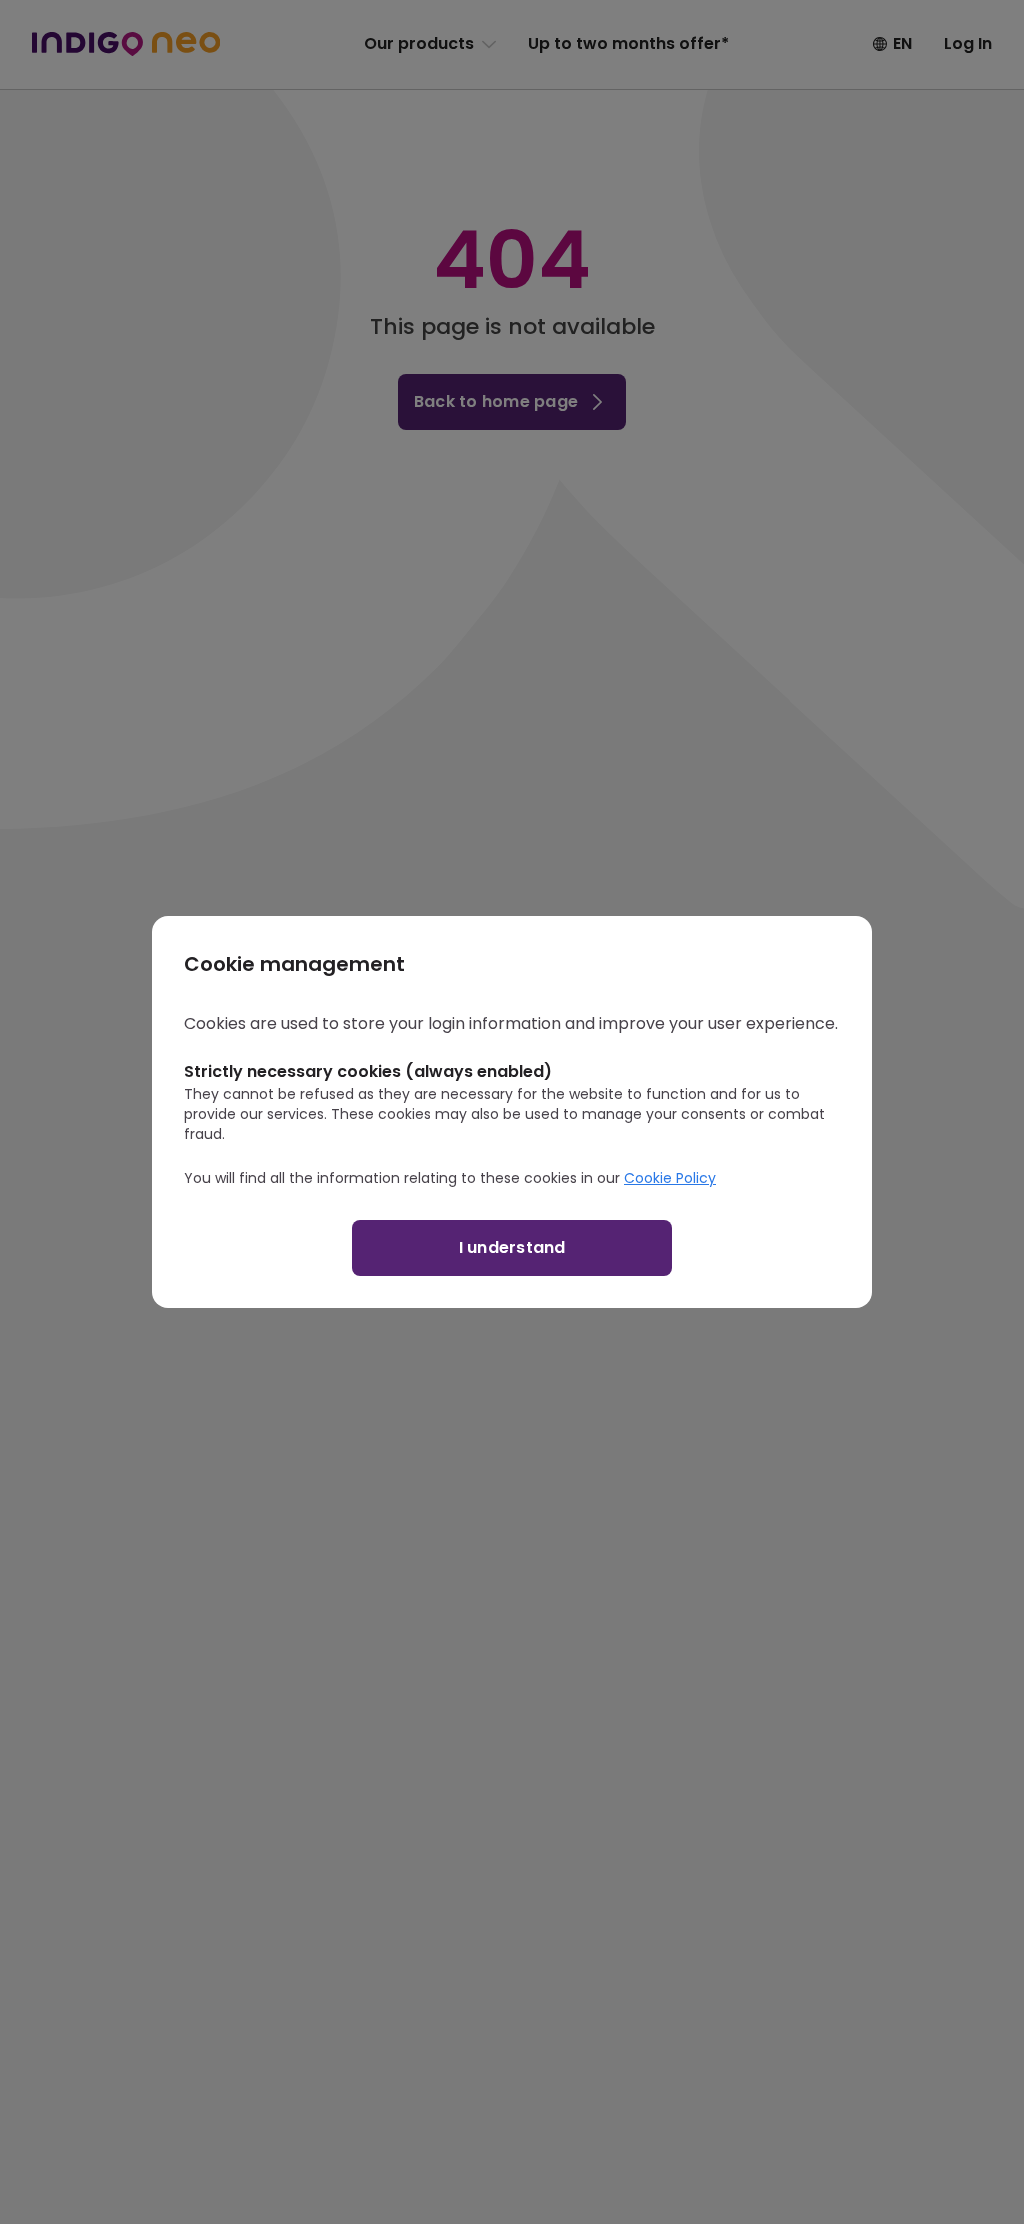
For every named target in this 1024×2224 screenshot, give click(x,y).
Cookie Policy (670, 1178)
